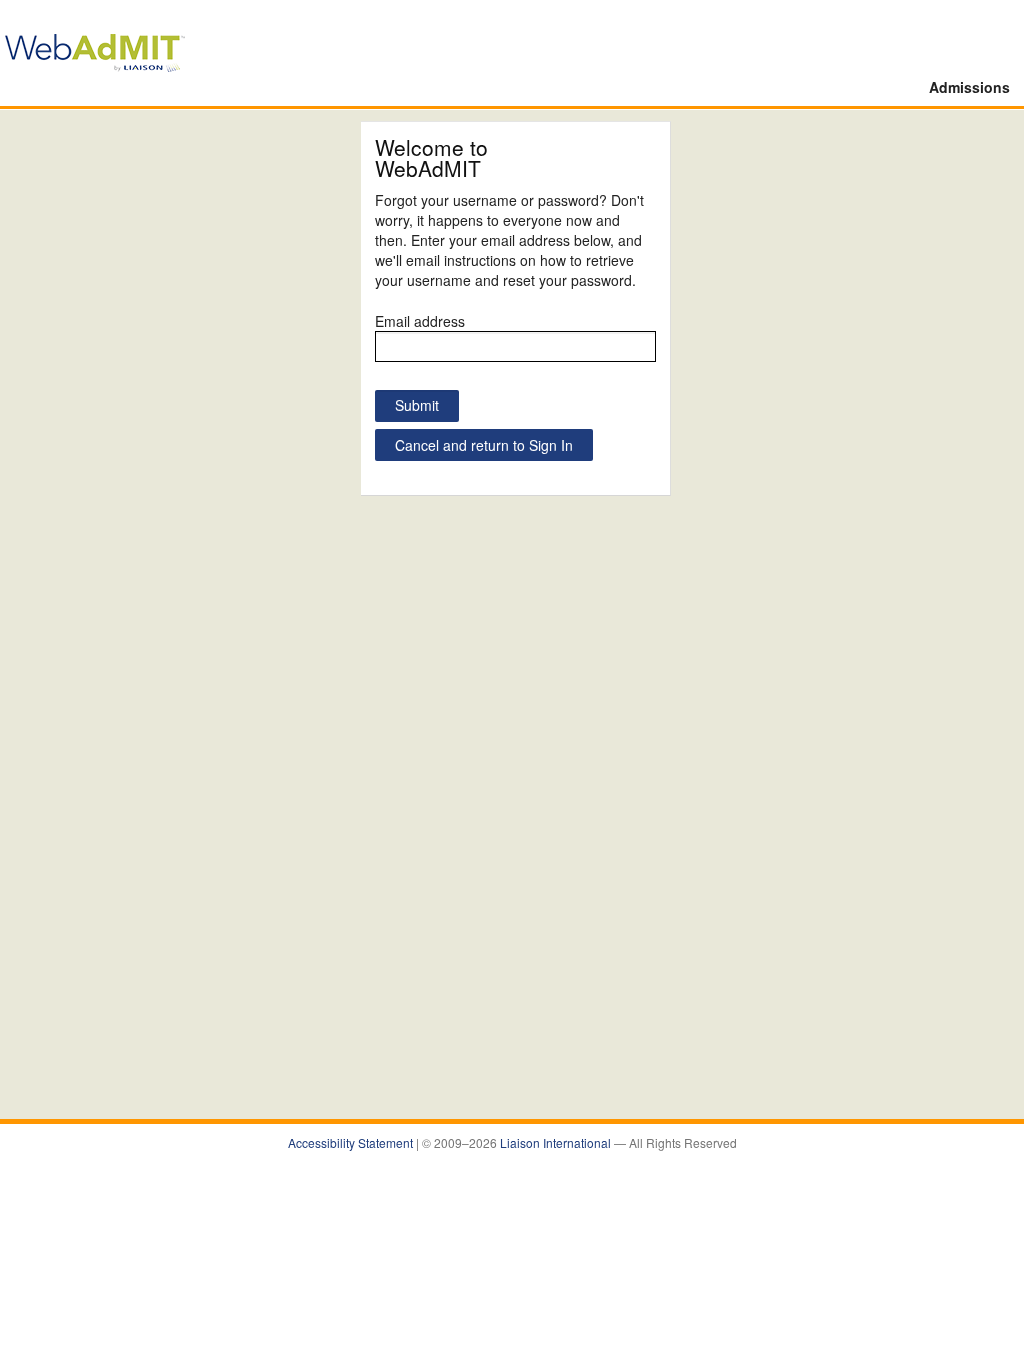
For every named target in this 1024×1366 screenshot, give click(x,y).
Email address (420, 321)
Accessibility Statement (352, 1142)
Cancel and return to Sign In (484, 445)
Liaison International (557, 1142)
